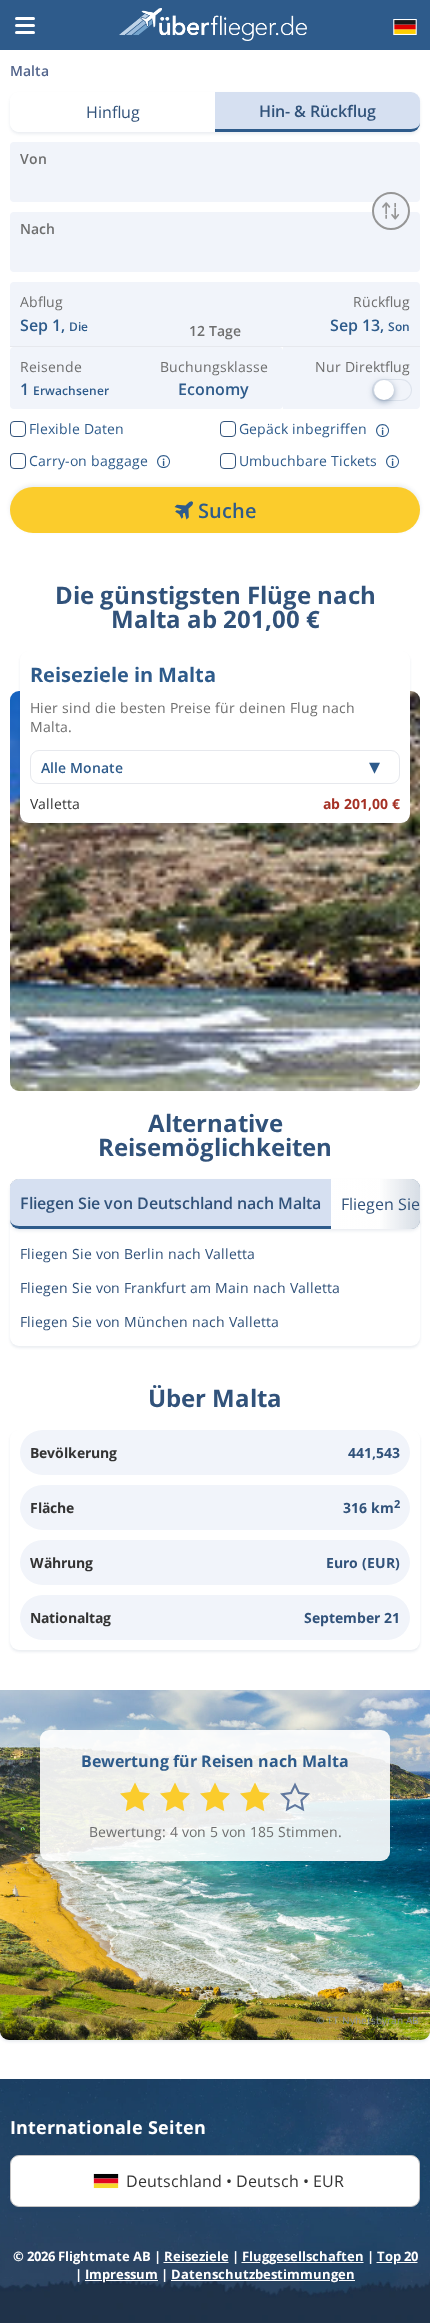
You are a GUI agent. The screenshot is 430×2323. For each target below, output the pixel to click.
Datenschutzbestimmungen (263, 2274)
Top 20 (397, 2256)
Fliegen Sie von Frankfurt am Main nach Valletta (180, 1287)
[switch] (391, 211)
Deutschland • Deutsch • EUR (235, 2181)
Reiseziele (196, 2256)
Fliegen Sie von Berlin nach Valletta (137, 1253)
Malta (29, 70)
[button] (25, 27)
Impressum (121, 2274)
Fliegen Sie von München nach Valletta (149, 1321)
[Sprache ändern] (403, 27)
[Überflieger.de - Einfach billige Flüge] (213, 24)
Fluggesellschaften (303, 2256)
